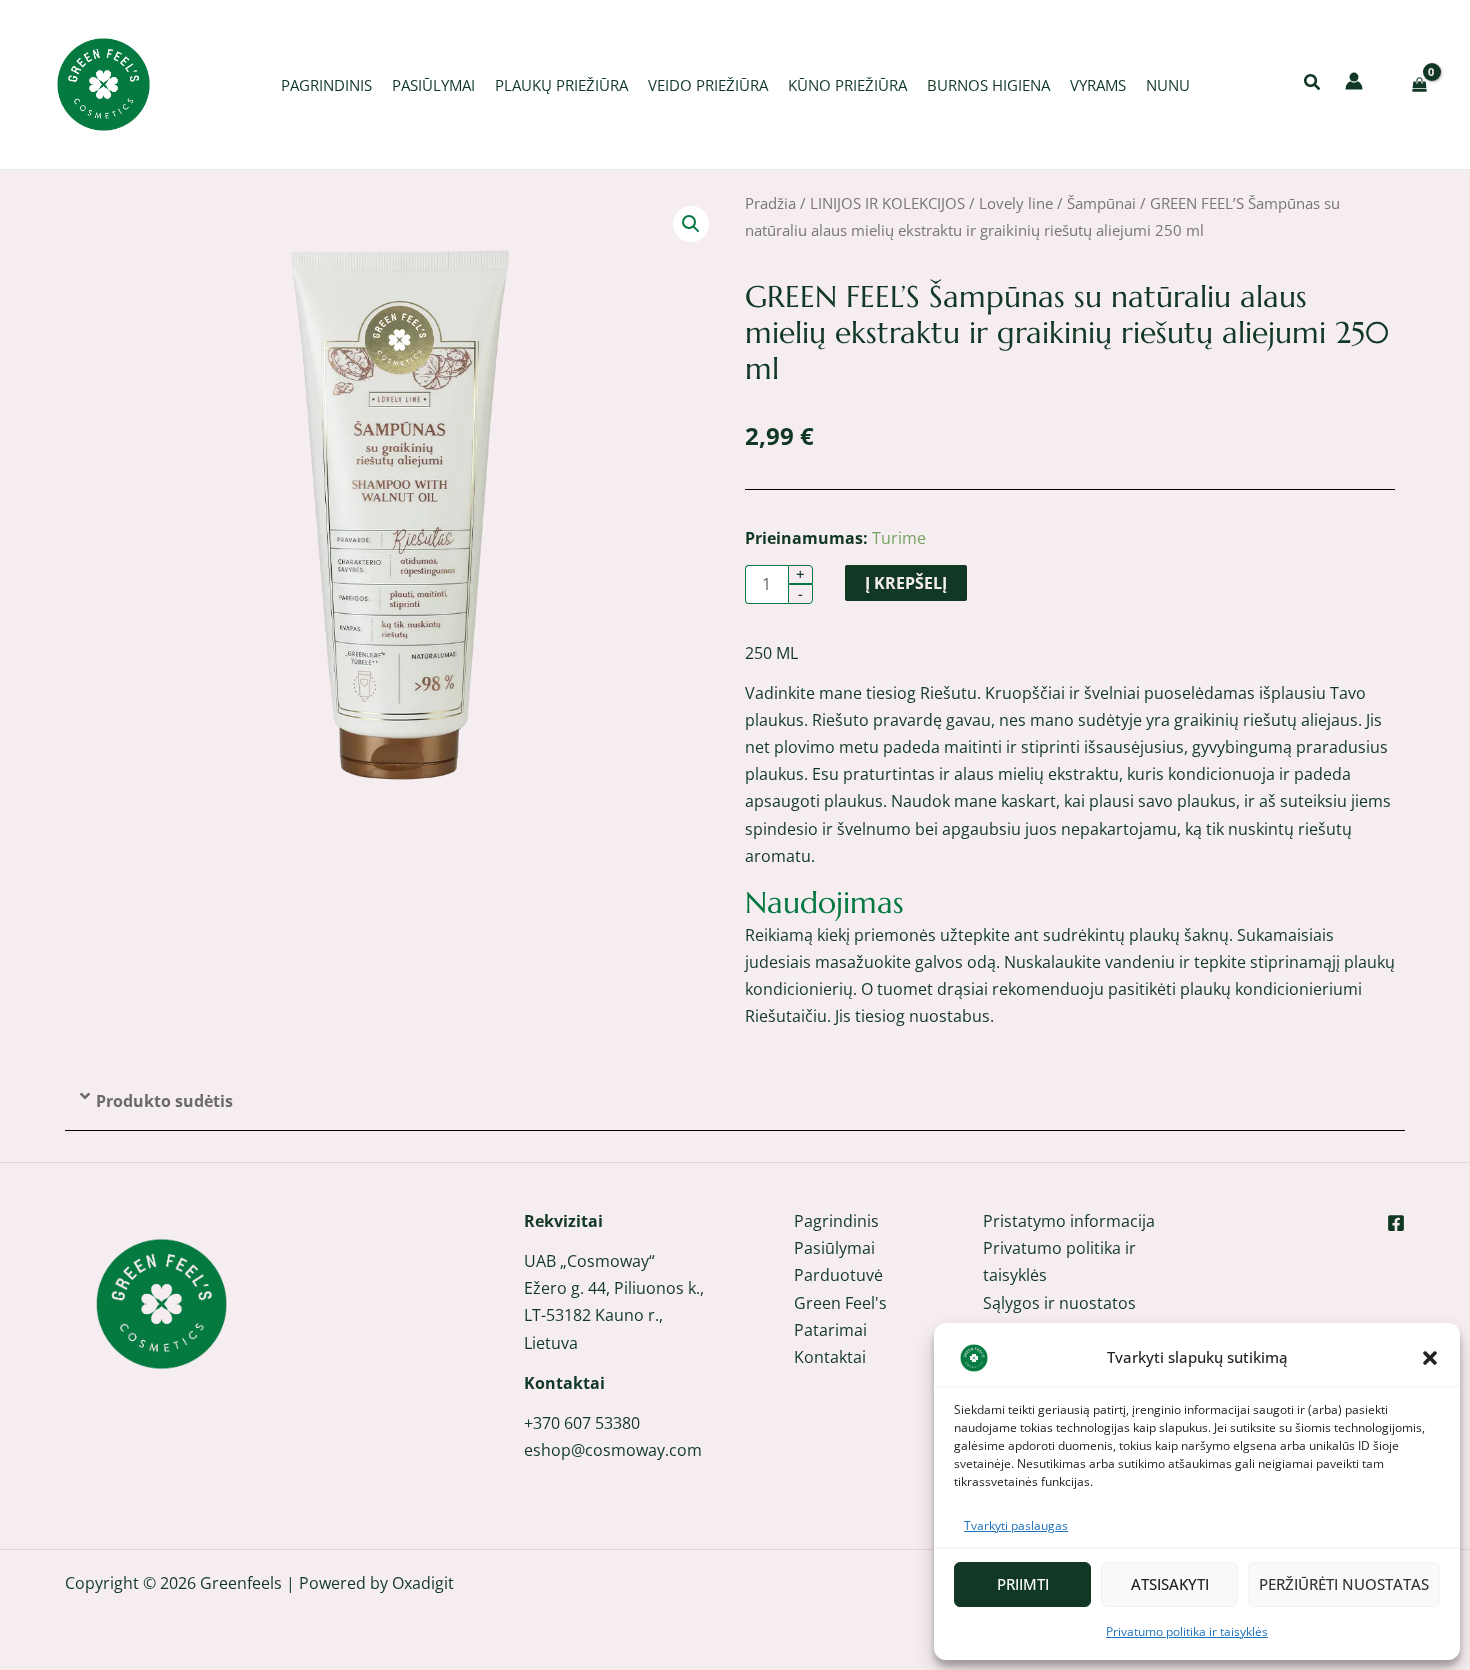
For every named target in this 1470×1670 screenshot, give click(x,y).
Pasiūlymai (834, 1248)
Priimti (1023, 1584)
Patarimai (830, 1330)
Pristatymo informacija (1069, 1221)
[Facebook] (1396, 1223)
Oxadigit (423, 1583)
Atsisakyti (1170, 1584)
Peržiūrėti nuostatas (1344, 1584)
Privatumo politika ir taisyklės (1187, 1631)
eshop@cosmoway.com (613, 1450)
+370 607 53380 (582, 1423)
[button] (1430, 1358)
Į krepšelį (906, 583)
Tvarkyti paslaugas (1016, 1525)
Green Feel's (840, 1303)
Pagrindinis (836, 1221)
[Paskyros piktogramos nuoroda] (1354, 81)
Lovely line (1016, 203)
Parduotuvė (838, 1275)
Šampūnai (1101, 203)
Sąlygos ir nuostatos (1059, 1303)
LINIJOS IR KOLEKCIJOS (887, 203)
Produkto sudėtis (164, 1101)
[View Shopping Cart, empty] (1419, 84)
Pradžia (770, 203)
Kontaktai (830, 1357)
